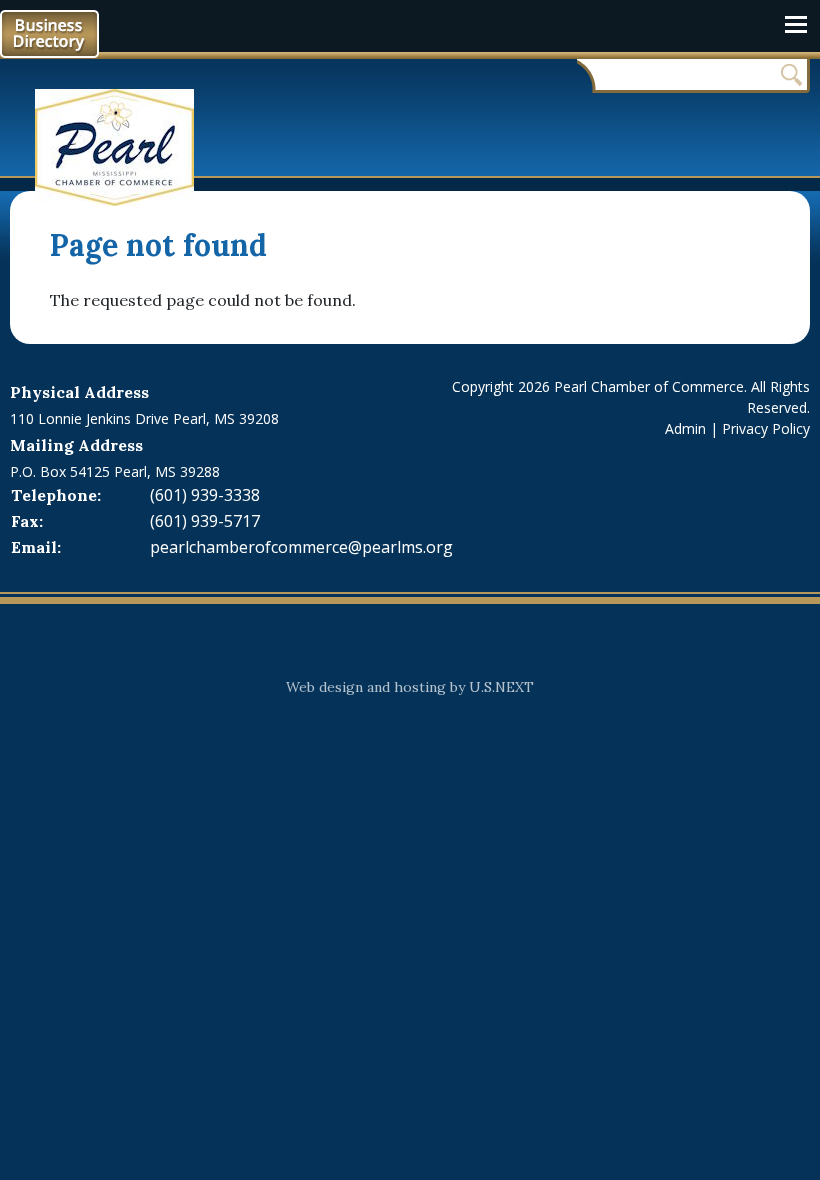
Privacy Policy (766, 428)
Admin (685, 428)
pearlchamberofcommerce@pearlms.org (301, 547)
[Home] (122, 147)
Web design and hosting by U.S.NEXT (410, 687)
